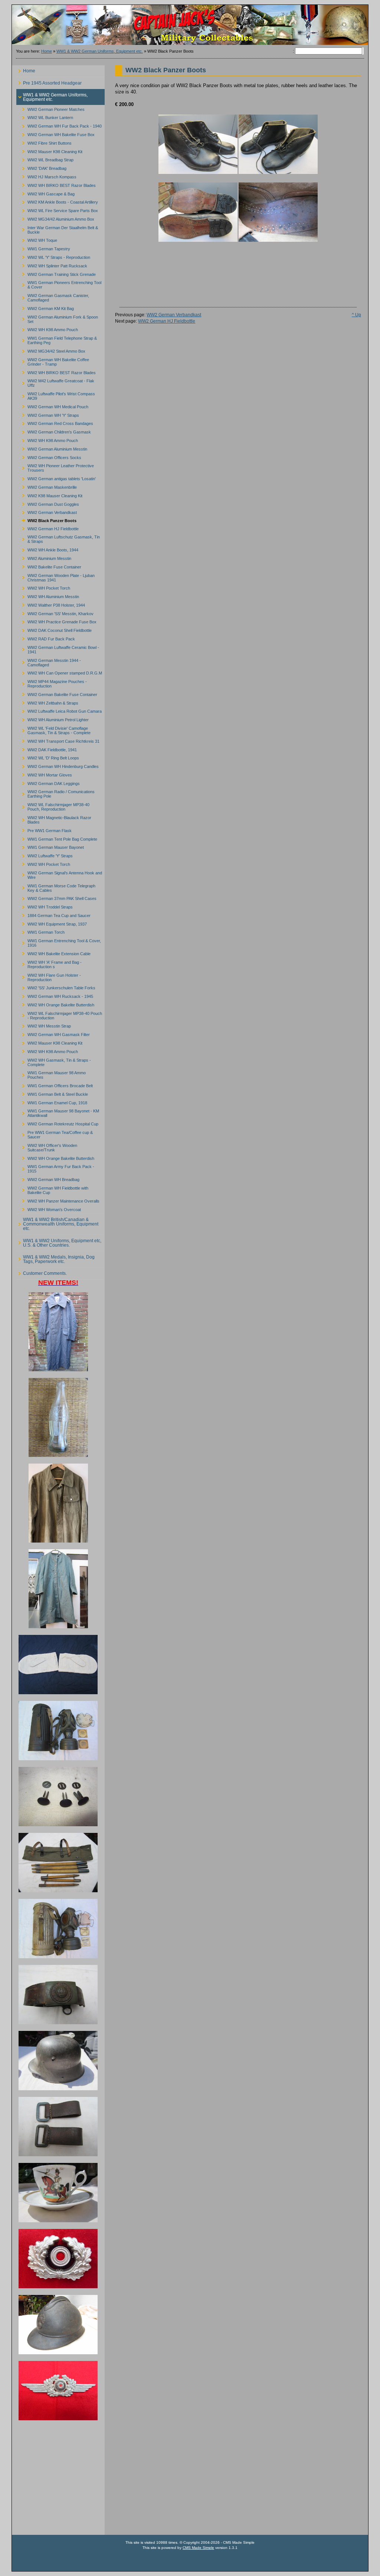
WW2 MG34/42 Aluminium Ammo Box (55, 218)
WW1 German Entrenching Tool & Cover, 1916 (59, 942)
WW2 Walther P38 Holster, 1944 (51, 604)
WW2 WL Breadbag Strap (45, 159)
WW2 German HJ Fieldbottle (47, 527)
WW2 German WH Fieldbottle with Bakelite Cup (52, 1189)
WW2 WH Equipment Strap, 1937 (52, 923)
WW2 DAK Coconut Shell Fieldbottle (54, 629)
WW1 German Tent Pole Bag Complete (57, 838)
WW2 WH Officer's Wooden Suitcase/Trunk (47, 1146)
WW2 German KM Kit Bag (45, 308)
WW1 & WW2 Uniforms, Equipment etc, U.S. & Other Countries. (59, 1241)
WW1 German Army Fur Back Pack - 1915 (55, 1168)
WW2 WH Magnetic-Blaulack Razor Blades (54, 819)
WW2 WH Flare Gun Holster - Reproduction (49, 976)
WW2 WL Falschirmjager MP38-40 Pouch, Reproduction (53, 806)
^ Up (356, 315)
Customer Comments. (42, 1272)
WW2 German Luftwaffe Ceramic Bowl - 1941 (58, 648)
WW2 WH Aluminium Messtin (48, 596)
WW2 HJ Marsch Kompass (46, 176)
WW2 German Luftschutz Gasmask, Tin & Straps (58, 538)
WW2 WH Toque (37, 239)
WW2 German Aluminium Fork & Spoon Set (57, 318)
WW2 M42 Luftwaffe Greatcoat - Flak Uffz (55, 382)
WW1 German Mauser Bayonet (50, 846)
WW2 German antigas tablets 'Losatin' (56, 478)
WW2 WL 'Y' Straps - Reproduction (53, 256)
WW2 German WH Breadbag (48, 1179)
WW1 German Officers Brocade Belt (55, 1085)
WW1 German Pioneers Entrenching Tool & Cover (59, 284)
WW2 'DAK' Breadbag (41, 167)
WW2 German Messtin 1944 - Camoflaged (49, 661)
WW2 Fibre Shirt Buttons (44, 142)
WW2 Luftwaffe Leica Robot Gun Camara (59, 710)
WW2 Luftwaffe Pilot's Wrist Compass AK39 (56, 395)
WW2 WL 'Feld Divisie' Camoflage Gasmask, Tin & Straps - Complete (53, 730)
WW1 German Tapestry (43, 248)
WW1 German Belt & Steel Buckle (52, 1093)
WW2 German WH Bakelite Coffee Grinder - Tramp (53, 361)
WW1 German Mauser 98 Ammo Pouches (51, 1074)
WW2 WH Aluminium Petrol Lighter (53, 719)
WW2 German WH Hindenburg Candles (58, 766)
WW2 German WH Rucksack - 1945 (55, 995)
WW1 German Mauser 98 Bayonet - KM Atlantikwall (58, 1112)
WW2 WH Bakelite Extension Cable (53, 953)
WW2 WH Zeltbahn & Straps (47, 702)
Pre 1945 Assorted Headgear (49, 81)
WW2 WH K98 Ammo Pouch (47, 329)
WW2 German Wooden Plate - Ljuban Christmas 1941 (55, 576)
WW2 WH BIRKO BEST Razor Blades (56, 184)
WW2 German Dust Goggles (48, 503)
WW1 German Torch (40, 931)
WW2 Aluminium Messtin (44, 558)
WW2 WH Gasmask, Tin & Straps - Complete (54, 1061)
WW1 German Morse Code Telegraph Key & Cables (56, 887)
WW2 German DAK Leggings (48, 782)
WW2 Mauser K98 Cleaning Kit (49, 150)
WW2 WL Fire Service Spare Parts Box (57, 210)
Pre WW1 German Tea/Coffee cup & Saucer (55, 1134)
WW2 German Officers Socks (49, 456)
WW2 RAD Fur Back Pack (46, 638)
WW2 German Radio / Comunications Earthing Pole (55, 793)
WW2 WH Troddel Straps (45, 906)
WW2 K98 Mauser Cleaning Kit (49, 494)
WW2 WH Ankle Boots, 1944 (47, 549)
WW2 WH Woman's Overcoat (49, 1208)
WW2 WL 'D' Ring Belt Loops (48, 757)
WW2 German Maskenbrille (47, 486)
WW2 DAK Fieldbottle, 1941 (47, 748)
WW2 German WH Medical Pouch (52, 406)
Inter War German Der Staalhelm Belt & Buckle (57, 229)
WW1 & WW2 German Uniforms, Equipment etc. (100, 51)
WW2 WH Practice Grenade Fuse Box (56, 621)
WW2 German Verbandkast (47, 512)
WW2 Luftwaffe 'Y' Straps (45, 855)
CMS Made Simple (198, 2548)
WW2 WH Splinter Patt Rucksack (52, 265)
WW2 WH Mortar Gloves (44, 774)
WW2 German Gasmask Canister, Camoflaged (53, 297)
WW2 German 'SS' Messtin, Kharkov (55, 612)
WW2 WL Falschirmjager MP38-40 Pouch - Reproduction (59, 1014)
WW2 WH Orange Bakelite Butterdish (55, 1004)
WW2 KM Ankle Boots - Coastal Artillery (57, 201)
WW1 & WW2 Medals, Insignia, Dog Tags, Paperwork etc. (55, 1258)
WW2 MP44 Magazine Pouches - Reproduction (52, 683)
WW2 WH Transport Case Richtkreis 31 (58, 740)
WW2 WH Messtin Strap (44, 1025)
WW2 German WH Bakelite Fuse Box (55, 134)
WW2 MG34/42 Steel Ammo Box (51, 350)
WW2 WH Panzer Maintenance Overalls (58, 1200)
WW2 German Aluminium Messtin (52, 448)
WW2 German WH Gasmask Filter (53, 1034)
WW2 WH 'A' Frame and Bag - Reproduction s (49, 963)
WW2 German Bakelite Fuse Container (57, 693)
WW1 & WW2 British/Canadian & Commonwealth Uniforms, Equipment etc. (57, 1223)
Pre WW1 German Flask (44, 829)
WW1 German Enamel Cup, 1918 (52, 1101)
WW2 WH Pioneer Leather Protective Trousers (55, 467)
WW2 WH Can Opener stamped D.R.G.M (59, 672)
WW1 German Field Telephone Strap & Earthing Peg (57, 339)
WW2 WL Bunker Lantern (45, 117)
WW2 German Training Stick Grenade (56, 273)
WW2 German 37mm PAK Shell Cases (56, 898)
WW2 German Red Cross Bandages (55, 423)
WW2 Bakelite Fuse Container (49, 566)
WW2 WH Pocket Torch (43, 587)
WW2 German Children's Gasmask (54, 431)
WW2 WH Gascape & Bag (45, 193)
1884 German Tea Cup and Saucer (53, 914)
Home (47, 51)
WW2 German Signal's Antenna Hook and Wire (59, 874)
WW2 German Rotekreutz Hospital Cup (57, 1123)
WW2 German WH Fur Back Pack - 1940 (59, 125)
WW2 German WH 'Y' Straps (48, 414)
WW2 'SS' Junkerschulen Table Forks (56, 987)
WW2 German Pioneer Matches (50, 108)
